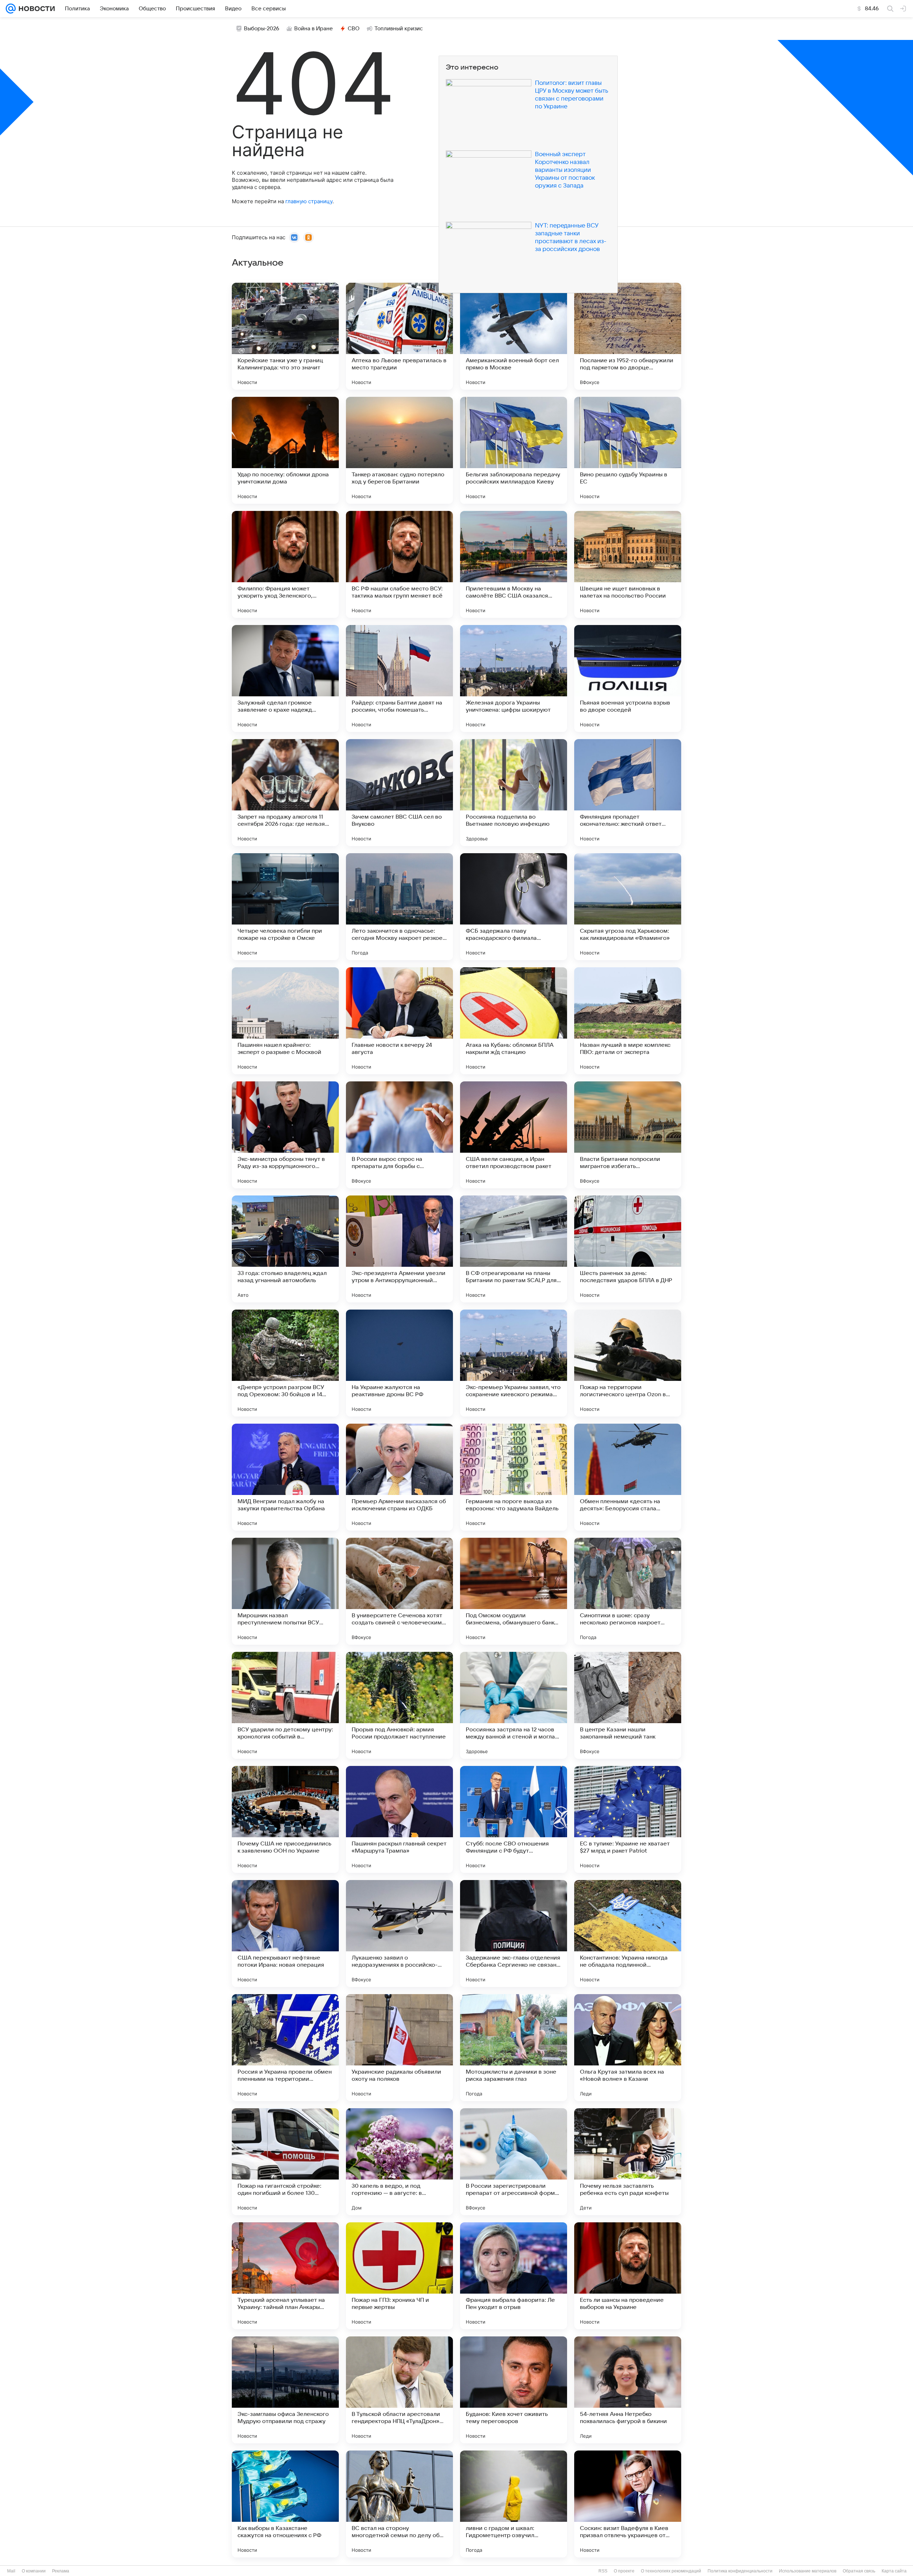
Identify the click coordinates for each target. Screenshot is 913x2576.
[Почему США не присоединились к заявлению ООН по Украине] (285, 1819)
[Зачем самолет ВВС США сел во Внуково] (399, 793)
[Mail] (11, 9)
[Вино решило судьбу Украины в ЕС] (628, 450)
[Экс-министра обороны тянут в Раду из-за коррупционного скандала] (285, 1135)
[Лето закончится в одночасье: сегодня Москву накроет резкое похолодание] (399, 907)
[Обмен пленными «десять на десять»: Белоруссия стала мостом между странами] (628, 1477)
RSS (603, 2571)
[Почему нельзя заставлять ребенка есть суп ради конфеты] (628, 2162)
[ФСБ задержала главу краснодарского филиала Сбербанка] (514, 907)
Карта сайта (894, 2571)
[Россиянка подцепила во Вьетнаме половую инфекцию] (514, 793)
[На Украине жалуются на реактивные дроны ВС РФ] (399, 1363)
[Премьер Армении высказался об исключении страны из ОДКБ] (399, 1477)
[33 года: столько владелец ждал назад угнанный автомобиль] (285, 1249)
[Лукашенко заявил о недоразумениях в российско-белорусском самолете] (399, 1934)
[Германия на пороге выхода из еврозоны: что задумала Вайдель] (514, 1477)
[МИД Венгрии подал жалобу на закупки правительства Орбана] (285, 1477)
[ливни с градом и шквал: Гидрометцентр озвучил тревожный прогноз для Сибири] (514, 2504)
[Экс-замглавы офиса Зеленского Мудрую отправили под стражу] (285, 2390)
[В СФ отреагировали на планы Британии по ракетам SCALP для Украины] (514, 1249)
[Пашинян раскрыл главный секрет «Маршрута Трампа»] (399, 1819)
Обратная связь (859, 2571)
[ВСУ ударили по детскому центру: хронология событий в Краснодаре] (285, 1705)
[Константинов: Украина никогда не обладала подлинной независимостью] (628, 1934)
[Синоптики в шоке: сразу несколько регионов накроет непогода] (628, 1591)
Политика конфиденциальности (740, 2571)
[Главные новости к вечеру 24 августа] (399, 1021)
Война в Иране (313, 29)
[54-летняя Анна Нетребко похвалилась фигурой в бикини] (628, 2390)
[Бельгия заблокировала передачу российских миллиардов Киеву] (514, 450)
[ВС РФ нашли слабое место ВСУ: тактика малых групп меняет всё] (399, 564)
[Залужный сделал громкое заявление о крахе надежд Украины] (285, 678)
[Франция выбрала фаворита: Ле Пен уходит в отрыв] (514, 2276)
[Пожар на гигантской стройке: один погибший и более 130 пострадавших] (285, 2162)
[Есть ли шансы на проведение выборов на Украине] (628, 2276)
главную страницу (309, 201)
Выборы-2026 (262, 29)
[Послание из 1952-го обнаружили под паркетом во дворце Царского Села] (628, 336)
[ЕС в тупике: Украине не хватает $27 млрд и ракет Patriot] (628, 1819)
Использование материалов (808, 2571)
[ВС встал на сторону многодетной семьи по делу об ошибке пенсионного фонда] (399, 2504)
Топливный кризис (399, 29)
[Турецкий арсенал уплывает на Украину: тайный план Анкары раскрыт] (285, 2276)
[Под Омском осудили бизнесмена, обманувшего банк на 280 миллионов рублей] (514, 1591)
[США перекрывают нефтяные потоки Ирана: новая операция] (285, 1934)
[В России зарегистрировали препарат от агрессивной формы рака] (514, 2162)
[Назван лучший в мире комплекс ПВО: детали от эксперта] (628, 1021)
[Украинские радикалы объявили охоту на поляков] (399, 2048)
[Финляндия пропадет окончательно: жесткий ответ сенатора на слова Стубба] (628, 793)
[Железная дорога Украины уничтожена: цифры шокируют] (514, 678)
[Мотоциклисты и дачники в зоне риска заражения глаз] (514, 2048)
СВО (354, 29)
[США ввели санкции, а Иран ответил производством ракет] (514, 1135)
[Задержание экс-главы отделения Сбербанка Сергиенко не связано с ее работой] (514, 1934)
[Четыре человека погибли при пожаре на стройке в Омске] (285, 907)
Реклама (61, 2571)
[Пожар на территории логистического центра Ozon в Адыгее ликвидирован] (628, 1363)
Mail (11, 2571)
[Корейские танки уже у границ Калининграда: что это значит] (285, 336)
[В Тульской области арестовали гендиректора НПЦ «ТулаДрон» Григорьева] (399, 2390)
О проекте (624, 2571)
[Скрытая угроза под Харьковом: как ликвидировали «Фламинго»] (628, 907)
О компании (34, 2571)
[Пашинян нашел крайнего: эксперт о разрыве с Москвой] (285, 1021)
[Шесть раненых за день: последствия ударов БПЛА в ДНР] (628, 1249)
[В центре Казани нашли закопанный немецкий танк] (628, 1705)
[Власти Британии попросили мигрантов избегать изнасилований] (628, 1135)
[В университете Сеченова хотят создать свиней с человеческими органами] (399, 1591)
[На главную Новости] (35, 9)
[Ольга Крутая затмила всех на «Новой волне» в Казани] (628, 2048)
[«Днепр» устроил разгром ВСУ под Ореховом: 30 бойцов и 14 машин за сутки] (285, 1363)
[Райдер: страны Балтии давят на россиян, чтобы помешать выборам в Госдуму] (399, 678)
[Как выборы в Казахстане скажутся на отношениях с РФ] (285, 2504)
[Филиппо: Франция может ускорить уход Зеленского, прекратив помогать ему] (285, 564)
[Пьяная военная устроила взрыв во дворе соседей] (628, 678)
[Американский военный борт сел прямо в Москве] (514, 336)
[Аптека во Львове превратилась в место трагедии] (399, 336)
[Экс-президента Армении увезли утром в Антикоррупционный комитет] (399, 1249)
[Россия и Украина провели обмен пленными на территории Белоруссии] (285, 2048)
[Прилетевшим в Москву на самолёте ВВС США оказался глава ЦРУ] (514, 564)
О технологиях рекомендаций (671, 2571)
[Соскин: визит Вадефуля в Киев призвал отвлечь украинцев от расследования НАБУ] (628, 2504)
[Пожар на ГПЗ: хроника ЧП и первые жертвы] (399, 2276)
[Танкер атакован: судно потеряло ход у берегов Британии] (399, 450)
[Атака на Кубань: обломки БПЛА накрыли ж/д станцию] (514, 1021)
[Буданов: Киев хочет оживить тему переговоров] (514, 2390)
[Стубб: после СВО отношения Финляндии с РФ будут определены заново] (514, 1819)
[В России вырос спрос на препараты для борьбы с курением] (399, 1135)
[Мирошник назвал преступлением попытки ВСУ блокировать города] (285, 1591)
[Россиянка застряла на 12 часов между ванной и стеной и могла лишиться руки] (514, 1705)
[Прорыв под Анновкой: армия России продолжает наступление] (399, 1705)
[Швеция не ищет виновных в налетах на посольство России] (628, 564)
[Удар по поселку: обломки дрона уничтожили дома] (285, 450)
